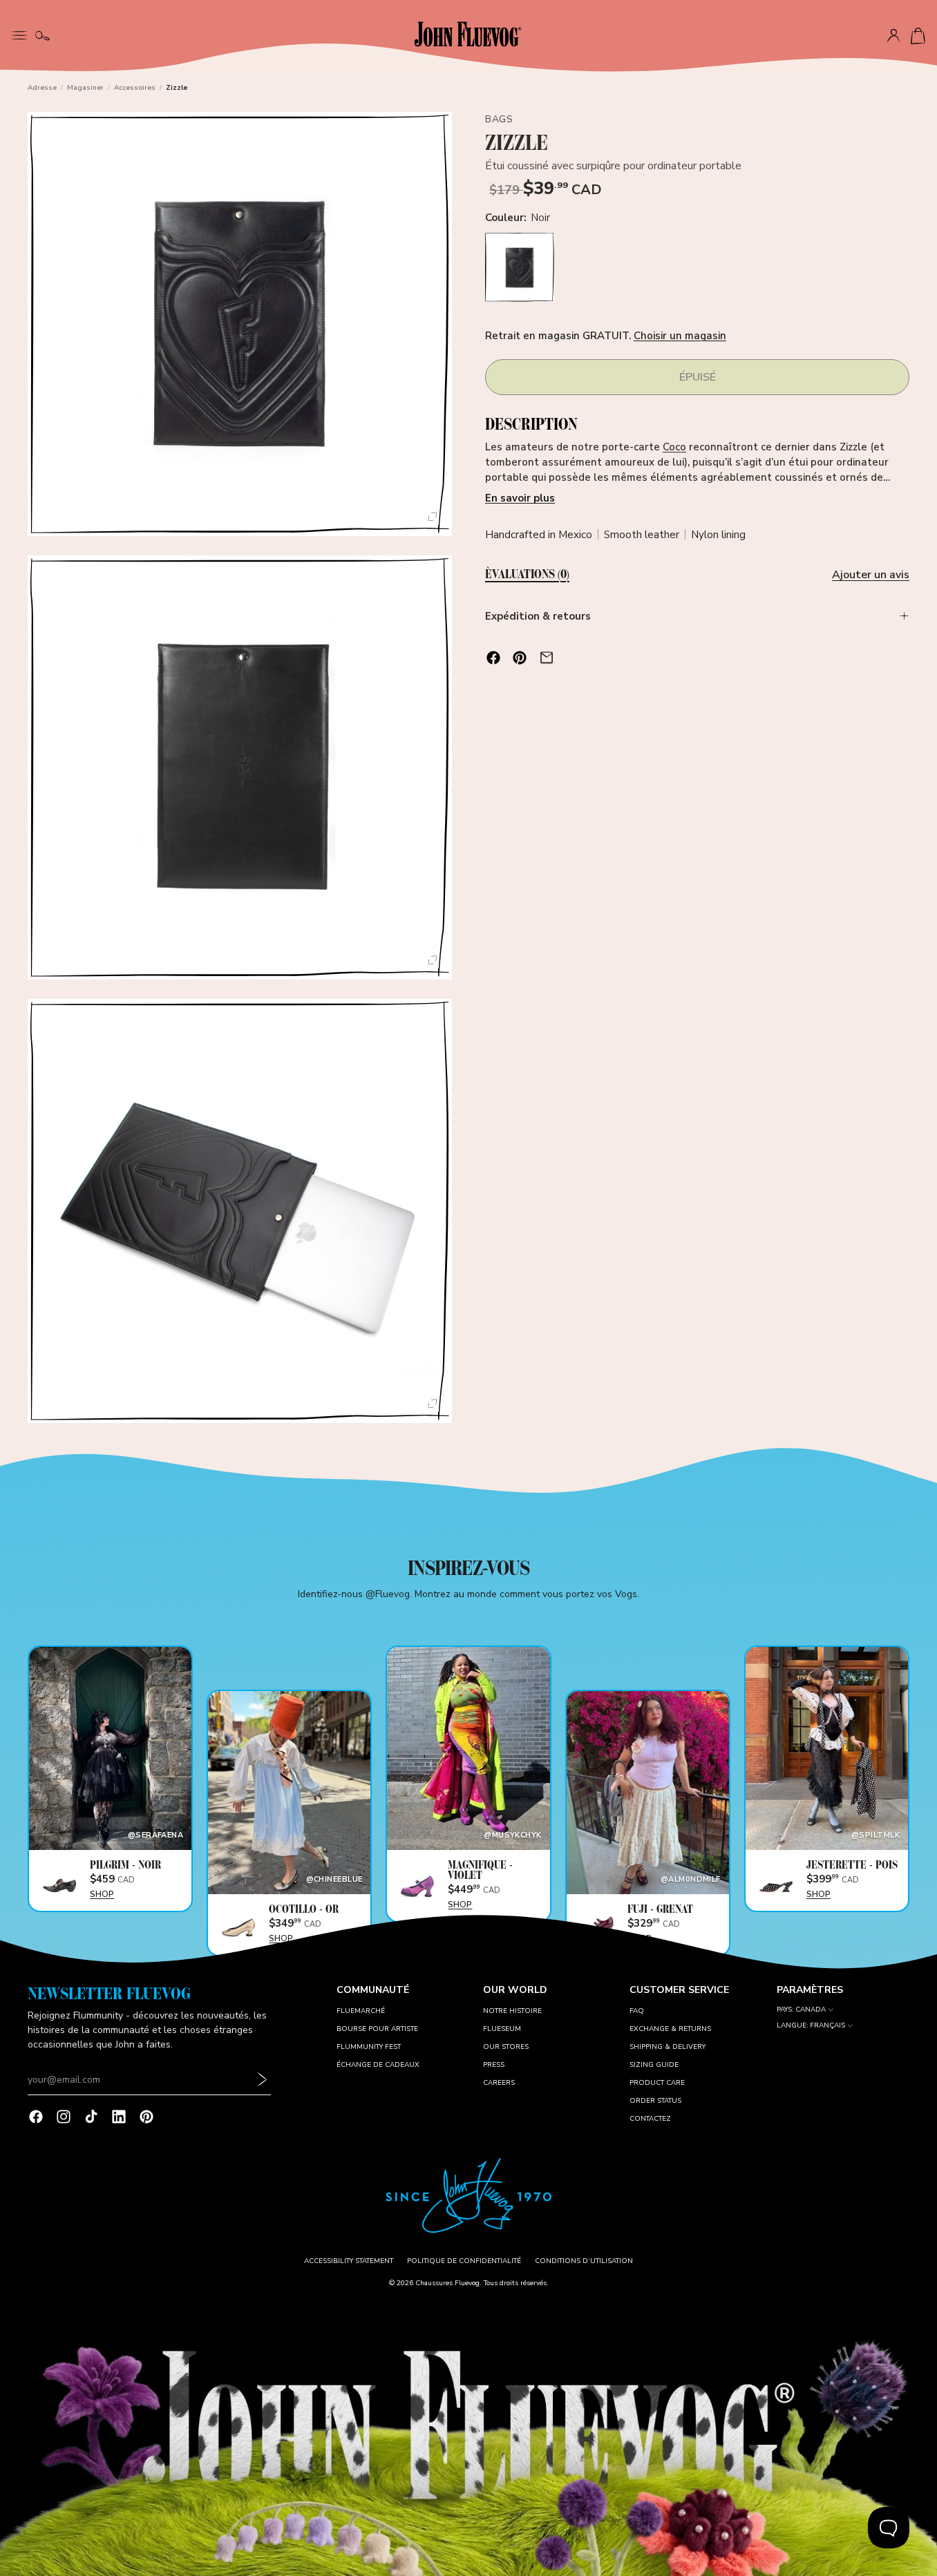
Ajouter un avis (871, 575)
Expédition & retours (538, 616)
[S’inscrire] (263, 2080)
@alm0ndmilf (691, 1879)
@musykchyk (512, 1835)
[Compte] (893, 36)
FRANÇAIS (827, 2026)
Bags (499, 119)
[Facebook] (36, 2117)
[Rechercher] (42, 36)
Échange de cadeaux (378, 2065)
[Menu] (19, 34)
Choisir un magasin (680, 336)
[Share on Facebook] (493, 658)
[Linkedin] (119, 2117)
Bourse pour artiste (377, 2029)
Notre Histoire (512, 2011)
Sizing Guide (654, 2065)
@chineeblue (334, 1879)
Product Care (657, 2083)
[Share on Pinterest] (520, 658)
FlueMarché (361, 2011)
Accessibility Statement (349, 2261)
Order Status (655, 2101)
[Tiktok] (91, 2117)
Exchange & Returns (670, 2029)
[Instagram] (64, 2117)
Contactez (650, 2119)
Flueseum (502, 2029)
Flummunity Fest (369, 2047)
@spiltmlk (876, 1835)
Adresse (42, 88)
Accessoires (135, 88)
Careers (499, 2083)
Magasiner (85, 88)
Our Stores (506, 2047)
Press (494, 2065)
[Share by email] (547, 658)
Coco (674, 448)
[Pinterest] (146, 2117)
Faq (637, 2011)
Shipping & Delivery (668, 2047)
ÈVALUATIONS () (527, 575)
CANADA (811, 2010)
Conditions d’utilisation (584, 2261)
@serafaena (155, 1835)
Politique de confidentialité (464, 2261)
